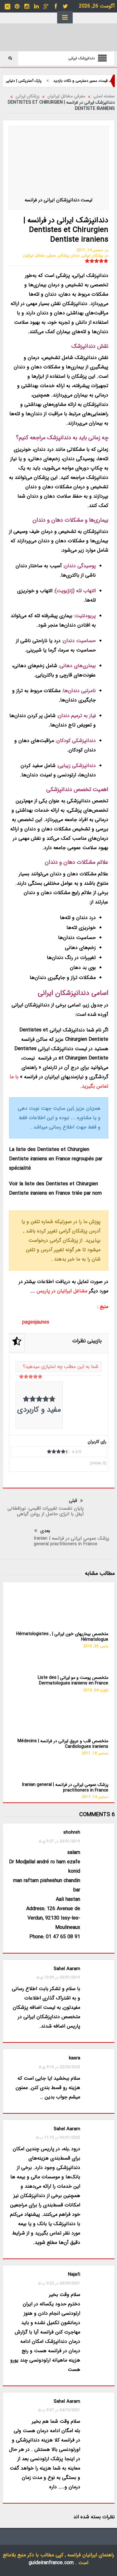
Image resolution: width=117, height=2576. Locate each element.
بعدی (45, 1531)
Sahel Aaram (67, 2129)
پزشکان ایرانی (92, 256)
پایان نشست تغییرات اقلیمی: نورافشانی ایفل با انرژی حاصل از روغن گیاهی (46, 1511)
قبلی (73, 1501)
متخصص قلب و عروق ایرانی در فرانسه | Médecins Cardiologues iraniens (63, 1744)
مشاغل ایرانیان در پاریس (62, 1291)
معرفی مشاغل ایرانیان (39, 256)
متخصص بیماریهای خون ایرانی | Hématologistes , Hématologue (62, 1637)
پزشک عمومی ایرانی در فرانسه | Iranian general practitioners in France (71, 1541)
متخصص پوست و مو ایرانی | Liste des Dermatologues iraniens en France (73, 1680)
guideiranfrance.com (51, 2563)
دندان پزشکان (69, 256)
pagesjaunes (36, 1322)
